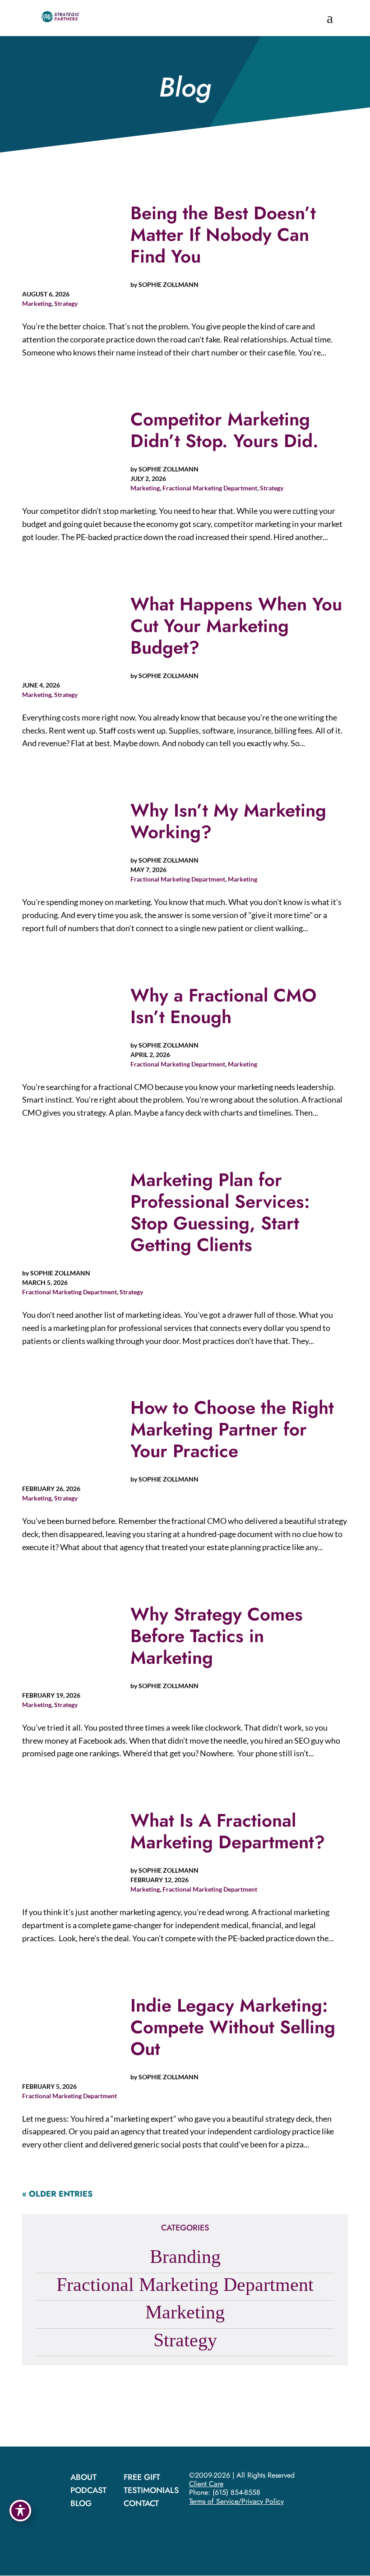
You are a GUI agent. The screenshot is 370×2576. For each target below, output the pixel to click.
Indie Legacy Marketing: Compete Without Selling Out (233, 2027)
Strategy (66, 303)
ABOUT (83, 2477)
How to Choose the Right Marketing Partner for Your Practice (232, 1429)
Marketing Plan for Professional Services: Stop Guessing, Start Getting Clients (220, 1212)
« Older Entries (57, 2194)
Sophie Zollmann (169, 284)
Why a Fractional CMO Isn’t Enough (223, 1006)
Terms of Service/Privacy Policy (236, 2501)
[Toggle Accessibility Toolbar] (20, 2511)
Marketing (37, 303)
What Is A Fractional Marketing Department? (228, 1831)
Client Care (206, 2484)
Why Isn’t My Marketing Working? (228, 821)
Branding (185, 2257)
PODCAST (88, 2490)
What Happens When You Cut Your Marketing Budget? (236, 626)
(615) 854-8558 (236, 2492)
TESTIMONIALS (151, 2490)
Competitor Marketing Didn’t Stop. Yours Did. (224, 430)
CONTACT (141, 2503)
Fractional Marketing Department (210, 488)
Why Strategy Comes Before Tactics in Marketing (217, 1636)
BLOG (81, 2503)
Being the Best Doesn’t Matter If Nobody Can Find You (223, 235)
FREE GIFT (142, 2477)
